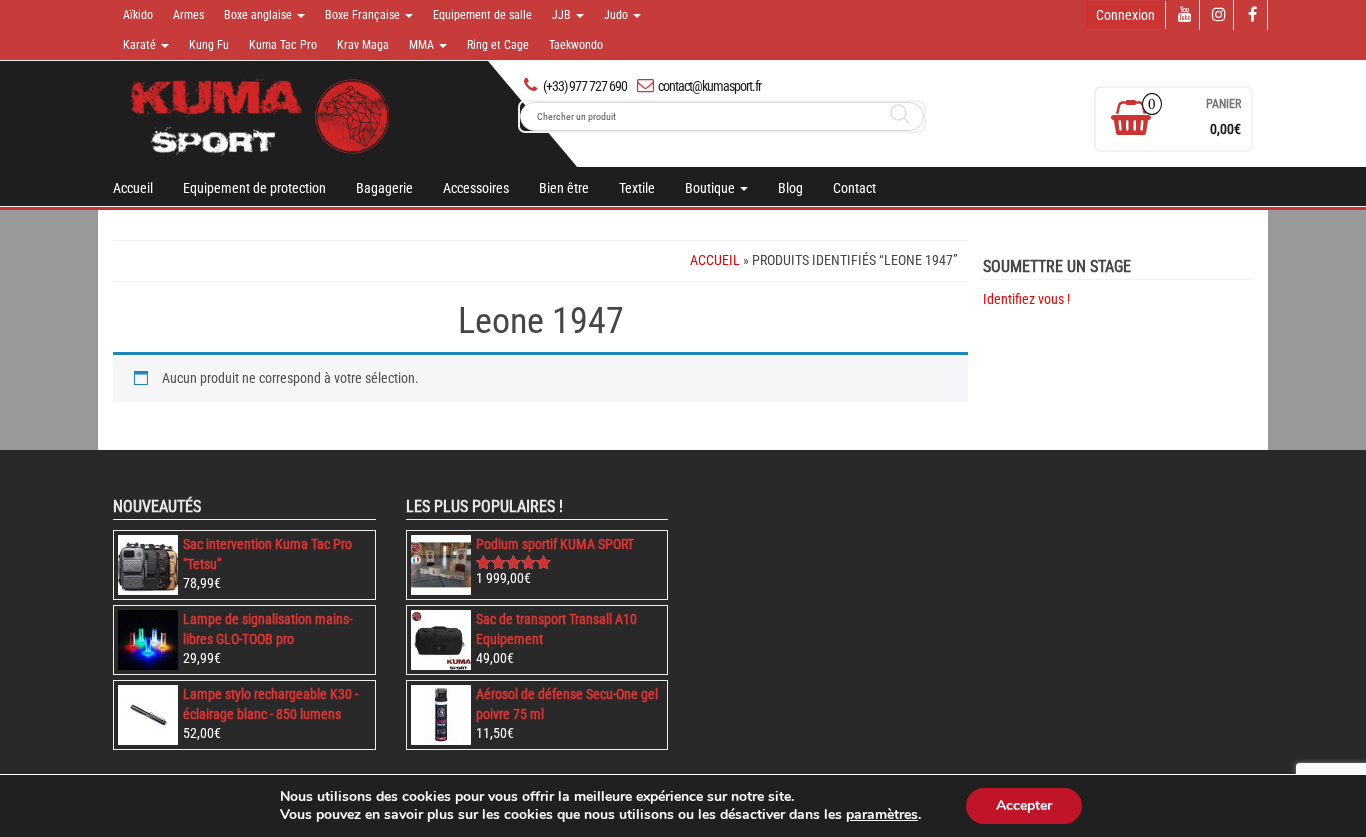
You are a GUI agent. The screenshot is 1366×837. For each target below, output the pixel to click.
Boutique (711, 188)
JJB (563, 15)
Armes (188, 15)
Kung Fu (209, 45)
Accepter (1024, 805)
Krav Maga (363, 45)
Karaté (141, 45)
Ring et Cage (498, 45)
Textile (637, 188)
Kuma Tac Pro (283, 45)
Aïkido (138, 15)
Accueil (133, 188)
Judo (617, 15)
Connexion (1125, 15)
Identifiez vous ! (1026, 299)
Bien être (564, 188)
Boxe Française (364, 15)
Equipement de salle (482, 15)
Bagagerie (384, 188)
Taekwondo (576, 45)
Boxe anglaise (259, 15)
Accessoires (476, 188)
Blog (790, 188)
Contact (854, 188)
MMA (423, 45)
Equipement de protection (254, 188)
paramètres (882, 815)
